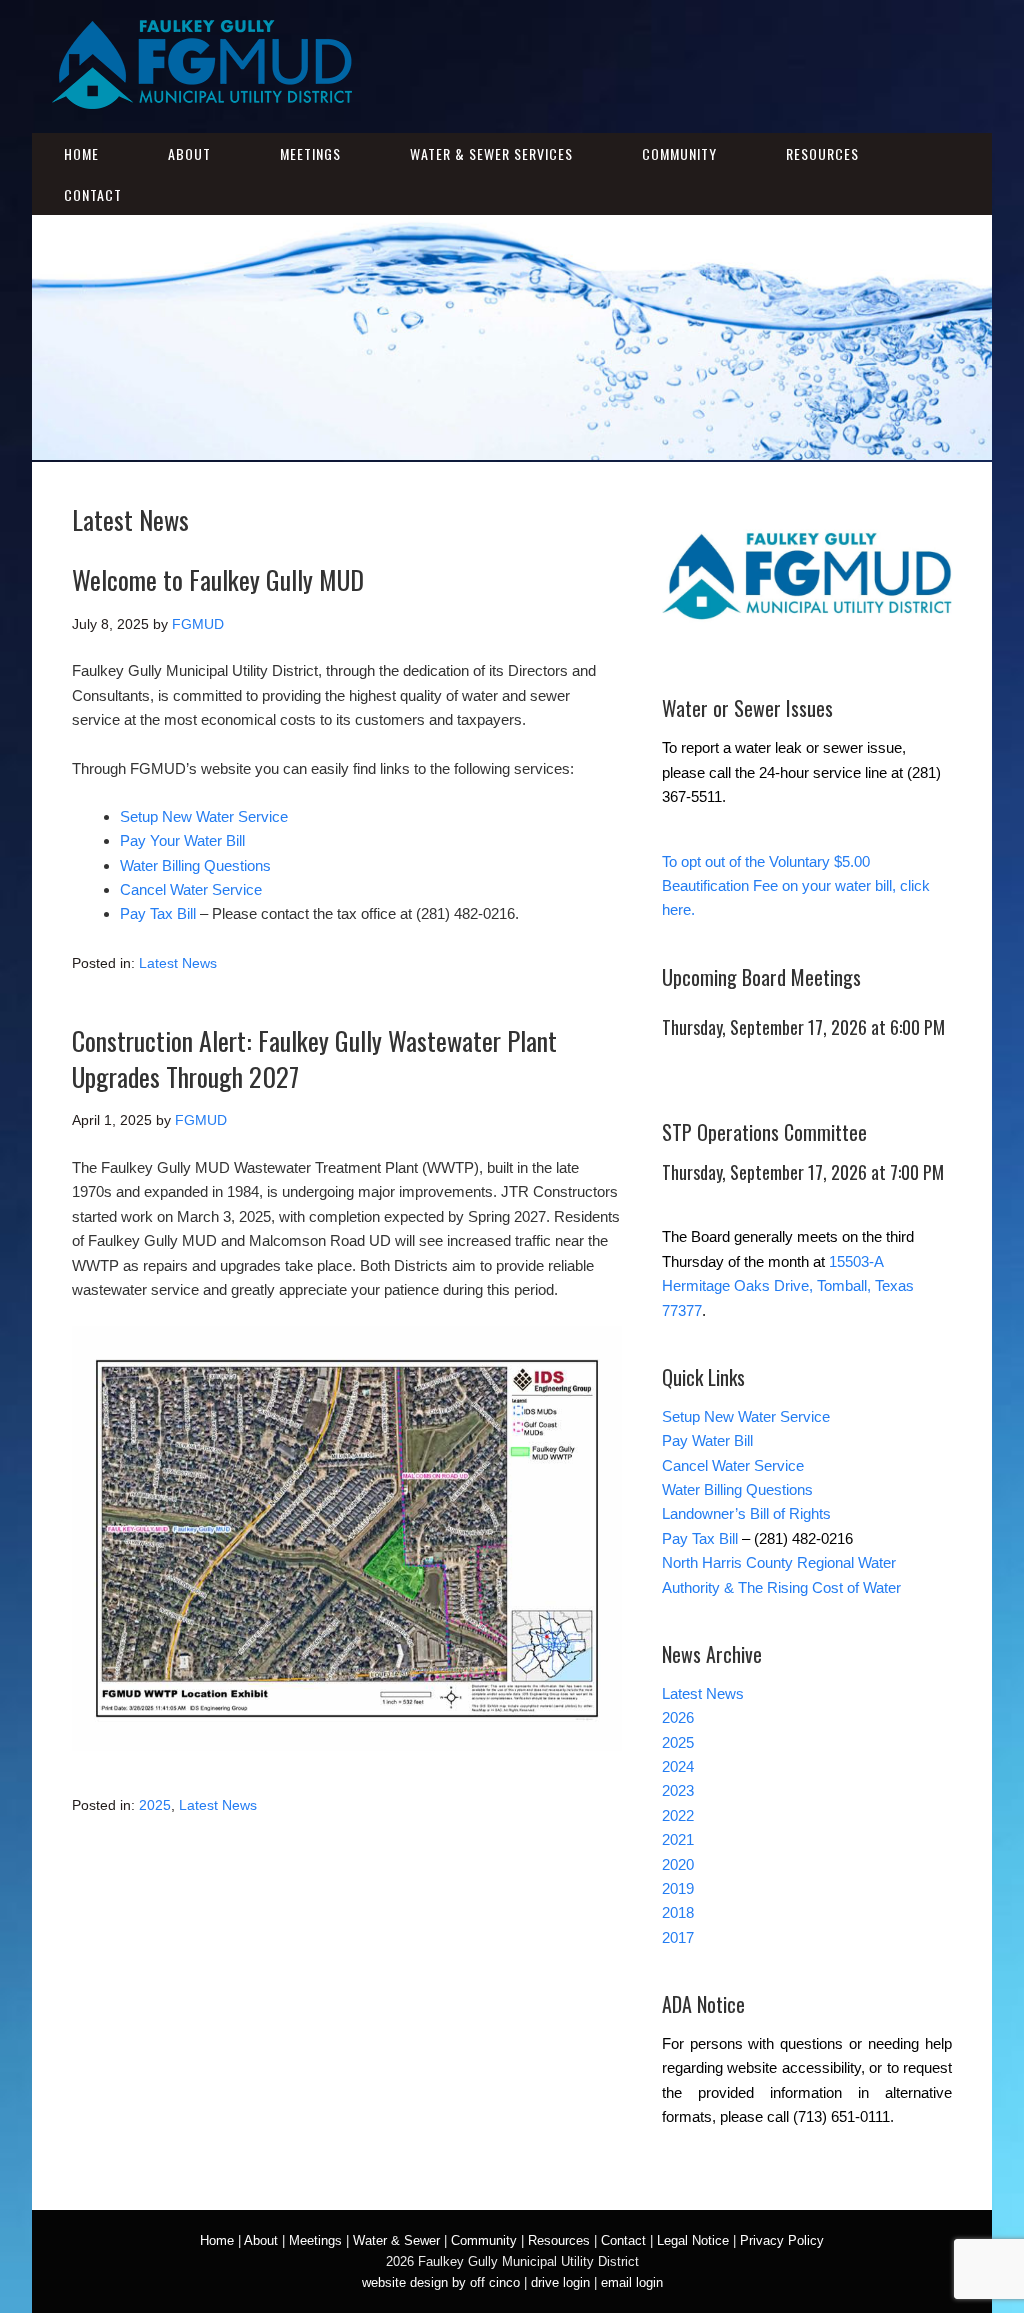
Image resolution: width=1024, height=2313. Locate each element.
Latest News (178, 963)
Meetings (310, 153)
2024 (678, 1766)
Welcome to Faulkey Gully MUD (218, 579)
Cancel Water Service (191, 889)
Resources (822, 153)
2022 (678, 1815)
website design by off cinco (441, 2282)
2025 (155, 1805)
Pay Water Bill (707, 1440)
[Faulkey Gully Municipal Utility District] (202, 96)
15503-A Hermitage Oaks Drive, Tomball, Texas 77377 (788, 1286)
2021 (678, 1839)
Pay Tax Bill (158, 913)
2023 (678, 1790)
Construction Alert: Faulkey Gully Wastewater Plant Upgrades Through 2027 (314, 1058)
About (189, 153)
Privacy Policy (782, 2240)
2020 (678, 1864)
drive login (560, 2282)
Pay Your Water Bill (182, 840)
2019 (678, 1888)
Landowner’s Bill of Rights (746, 1513)
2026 (678, 1717)
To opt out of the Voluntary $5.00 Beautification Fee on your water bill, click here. (796, 886)
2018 (678, 1912)
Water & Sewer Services (491, 153)
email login (632, 2282)
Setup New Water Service (204, 816)
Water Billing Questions (195, 865)
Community (679, 153)
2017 (678, 1937)
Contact (93, 194)
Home (81, 153)
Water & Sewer (396, 2240)
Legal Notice (693, 2240)
